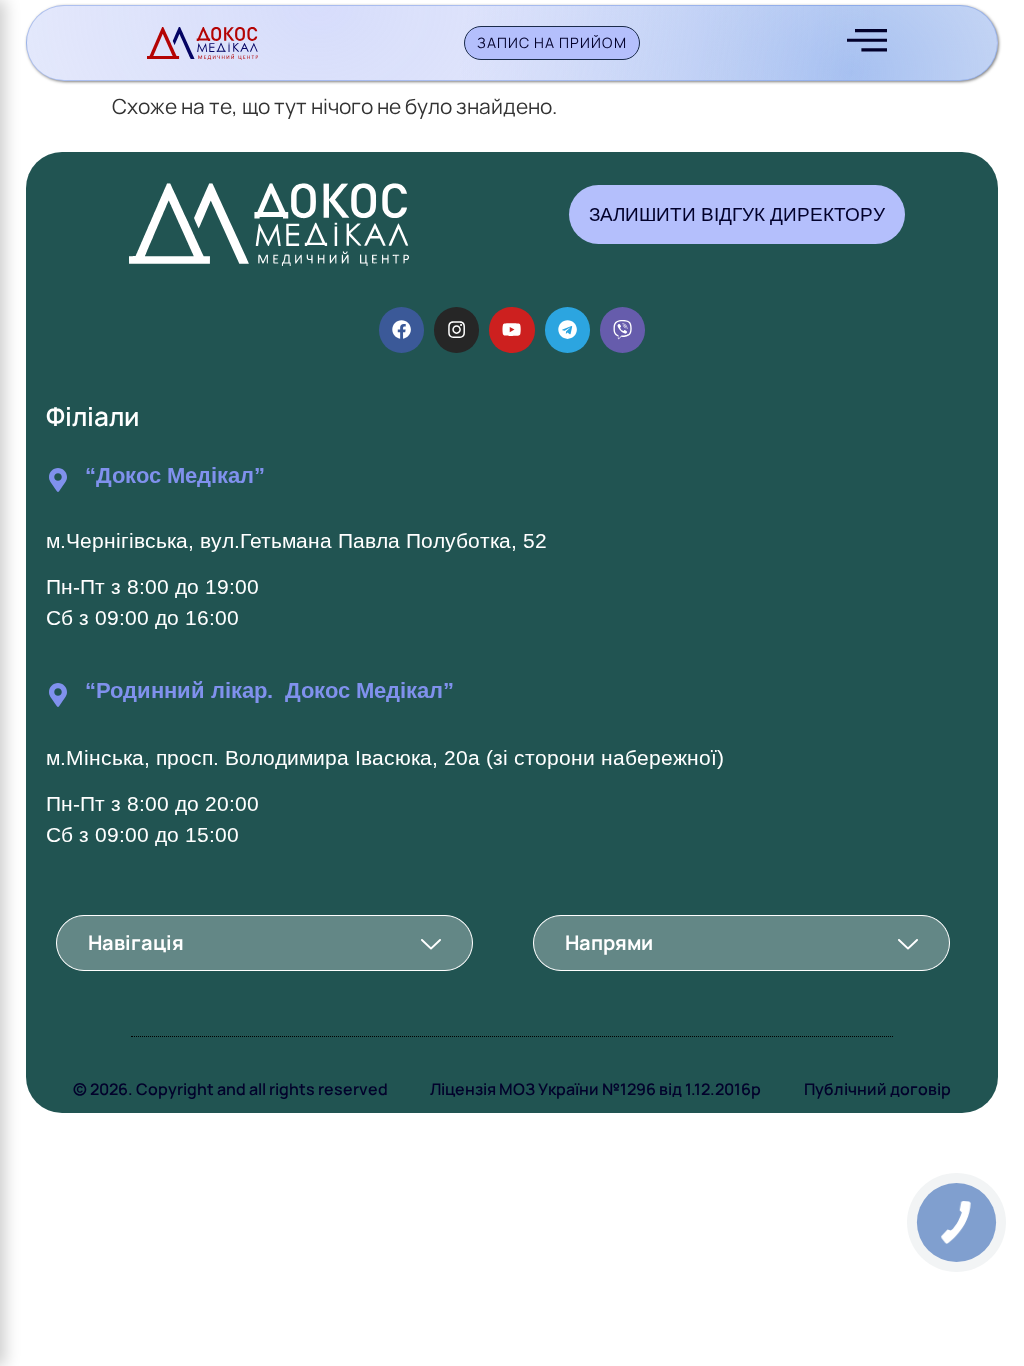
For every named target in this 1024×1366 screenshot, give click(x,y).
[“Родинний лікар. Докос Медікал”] (58, 695)
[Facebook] (401, 329)
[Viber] (622, 329)
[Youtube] (511, 329)
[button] (264, 943)
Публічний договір (877, 1089)
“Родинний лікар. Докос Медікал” (269, 690)
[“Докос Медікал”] (58, 480)
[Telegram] (567, 329)
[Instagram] (456, 329)
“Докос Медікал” (175, 475)
